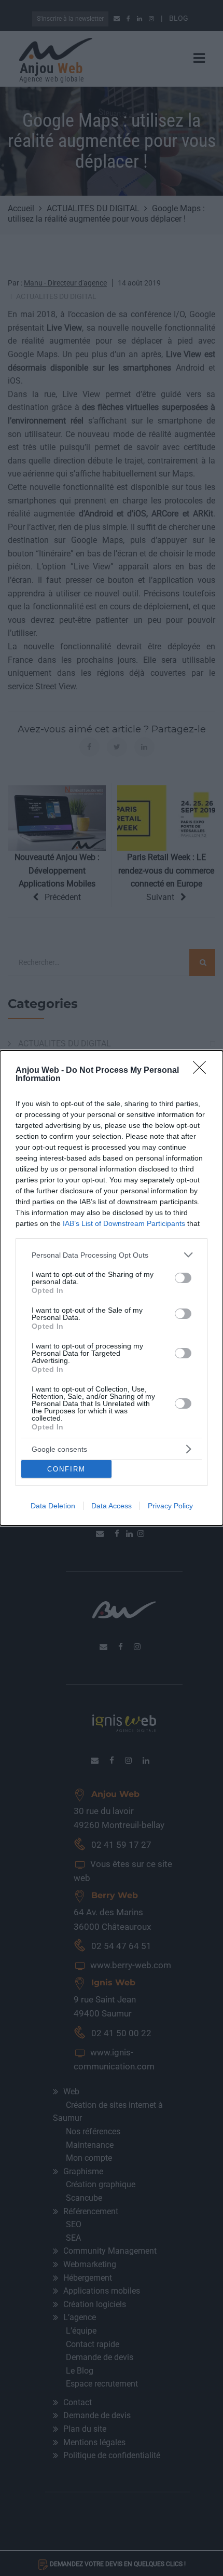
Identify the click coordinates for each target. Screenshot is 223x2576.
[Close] (203, 1071)
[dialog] (112, 1288)
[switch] (183, 1278)
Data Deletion (53, 1506)
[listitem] (112, 1255)
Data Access (112, 1506)
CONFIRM (66, 1469)
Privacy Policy (170, 1506)
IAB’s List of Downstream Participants (124, 1223)
